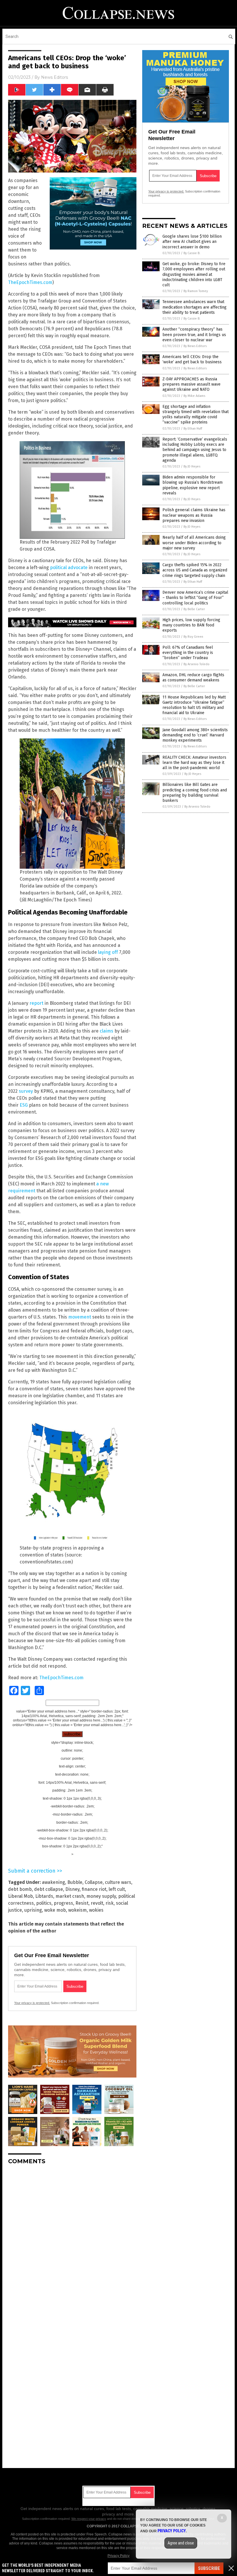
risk (110, 1903)
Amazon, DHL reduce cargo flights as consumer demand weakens (193, 678)
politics (44, 1903)
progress (63, 1903)
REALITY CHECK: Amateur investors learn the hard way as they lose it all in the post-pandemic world (194, 763)
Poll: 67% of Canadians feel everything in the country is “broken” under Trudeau (188, 653)
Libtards (44, 1896)
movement (80, 1317)
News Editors (54, 77)
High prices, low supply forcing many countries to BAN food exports (191, 625)
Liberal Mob (21, 1896)
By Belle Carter (194, 609)
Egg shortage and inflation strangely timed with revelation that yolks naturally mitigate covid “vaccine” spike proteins (196, 415)
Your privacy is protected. (32, 2003)
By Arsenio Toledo (197, 664)
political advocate (69, 568)
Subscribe (209, 2568)
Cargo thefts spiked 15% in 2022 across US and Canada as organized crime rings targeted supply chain (195, 570)
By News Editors (195, 346)
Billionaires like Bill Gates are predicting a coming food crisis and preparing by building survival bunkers (195, 793)
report (36, 1003)
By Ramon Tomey (196, 291)
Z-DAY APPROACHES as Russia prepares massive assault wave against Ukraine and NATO (191, 384)
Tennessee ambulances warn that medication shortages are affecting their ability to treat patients (195, 307)
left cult (117, 1889)
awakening (53, 1882)
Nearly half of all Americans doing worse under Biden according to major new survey (194, 543)
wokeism (77, 1910)
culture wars (118, 1882)
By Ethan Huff (193, 429)
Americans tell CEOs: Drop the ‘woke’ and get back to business (192, 359)
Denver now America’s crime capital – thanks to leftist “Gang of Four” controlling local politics (195, 598)
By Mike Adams (194, 396)
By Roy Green (193, 637)
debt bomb (20, 1889)
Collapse (94, 1882)
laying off (108, 952)
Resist (82, 1903)
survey (26, 1091)
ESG (24, 1105)
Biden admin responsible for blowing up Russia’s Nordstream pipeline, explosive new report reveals (192, 485)
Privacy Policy (118, 2556)
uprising (33, 1910)
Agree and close (181, 2543)
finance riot (94, 1889)
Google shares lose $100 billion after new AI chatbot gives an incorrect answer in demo (192, 242)
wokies (96, 1910)
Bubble (75, 1882)
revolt (97, 1903)
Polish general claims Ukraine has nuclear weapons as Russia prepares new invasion (194, 515)
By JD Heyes (192, 466)
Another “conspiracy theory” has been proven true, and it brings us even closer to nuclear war (194, 334)
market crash (70, 1896)
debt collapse (49, 1889)
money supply (101, 1896)
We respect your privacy (89, 2519)
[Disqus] (72, 2242)
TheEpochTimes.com (30, 282)
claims (107, 1031)
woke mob (55, 1910)
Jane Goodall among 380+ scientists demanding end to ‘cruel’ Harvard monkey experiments (195, 735)
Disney (72, 1889)
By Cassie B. (192, 253)
